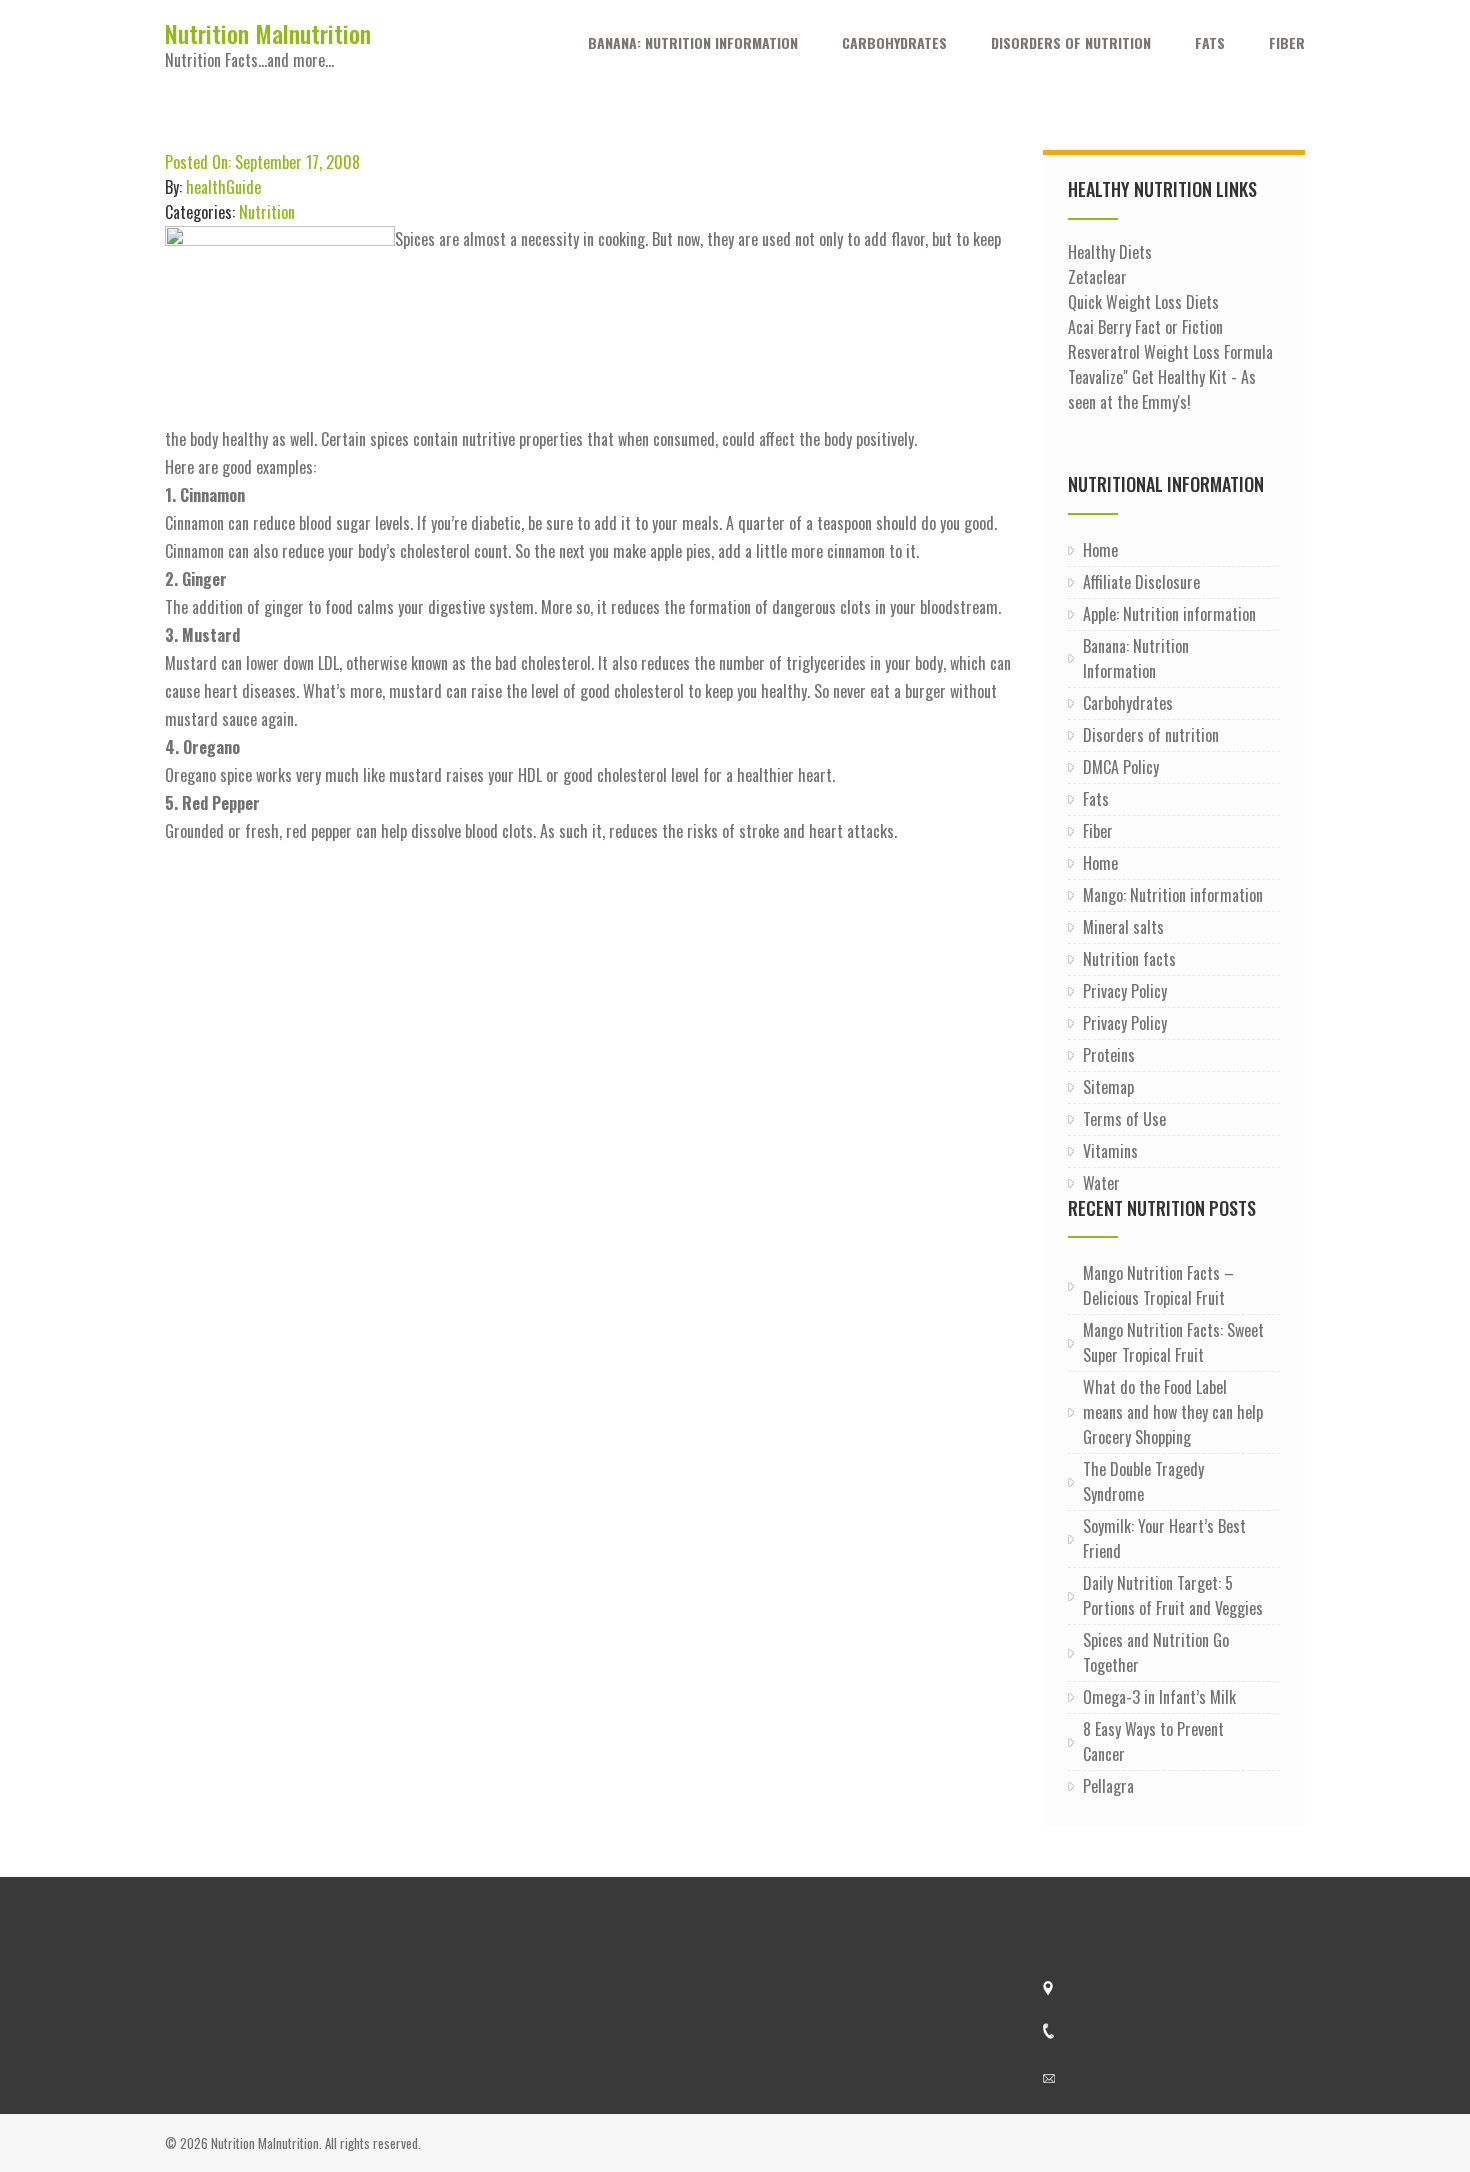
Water (1101, 1183)
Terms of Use (1124, 1119)
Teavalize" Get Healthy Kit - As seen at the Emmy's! (1162, 389)
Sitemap (1108, 1087)
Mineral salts (1123, 927)
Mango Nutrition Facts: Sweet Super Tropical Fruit (1173, 1342)
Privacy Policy (1125, 991)
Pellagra (1108, 1786)
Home (1100, 550)
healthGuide (223, 187)
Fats (1210, 42)
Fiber (1287, 42)
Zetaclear (1097, 277)
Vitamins (1110, 1151)
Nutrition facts (1129, 959)
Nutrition (267, 212)
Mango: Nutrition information (1173, 895)
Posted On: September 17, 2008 (262, 162)
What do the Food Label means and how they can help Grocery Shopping (1173, 1412)
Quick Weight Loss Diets (1143, 302)
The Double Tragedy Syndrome (1143, 1481)
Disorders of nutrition (1071, 42)
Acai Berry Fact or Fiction (1145, 327)
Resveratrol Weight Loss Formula (1170, 352)
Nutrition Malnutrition (268, 33)
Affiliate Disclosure (1141, 582)
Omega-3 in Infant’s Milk (1159, 1697)
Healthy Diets (1110, 252)
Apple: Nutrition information (1169, 614)
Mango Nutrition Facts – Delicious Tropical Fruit (1158, 1285)
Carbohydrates (894, 42)
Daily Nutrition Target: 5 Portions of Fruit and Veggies (1173, 1595)
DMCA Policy (1121, 767)
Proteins (1109, 1055)
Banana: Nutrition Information (693, 42)
